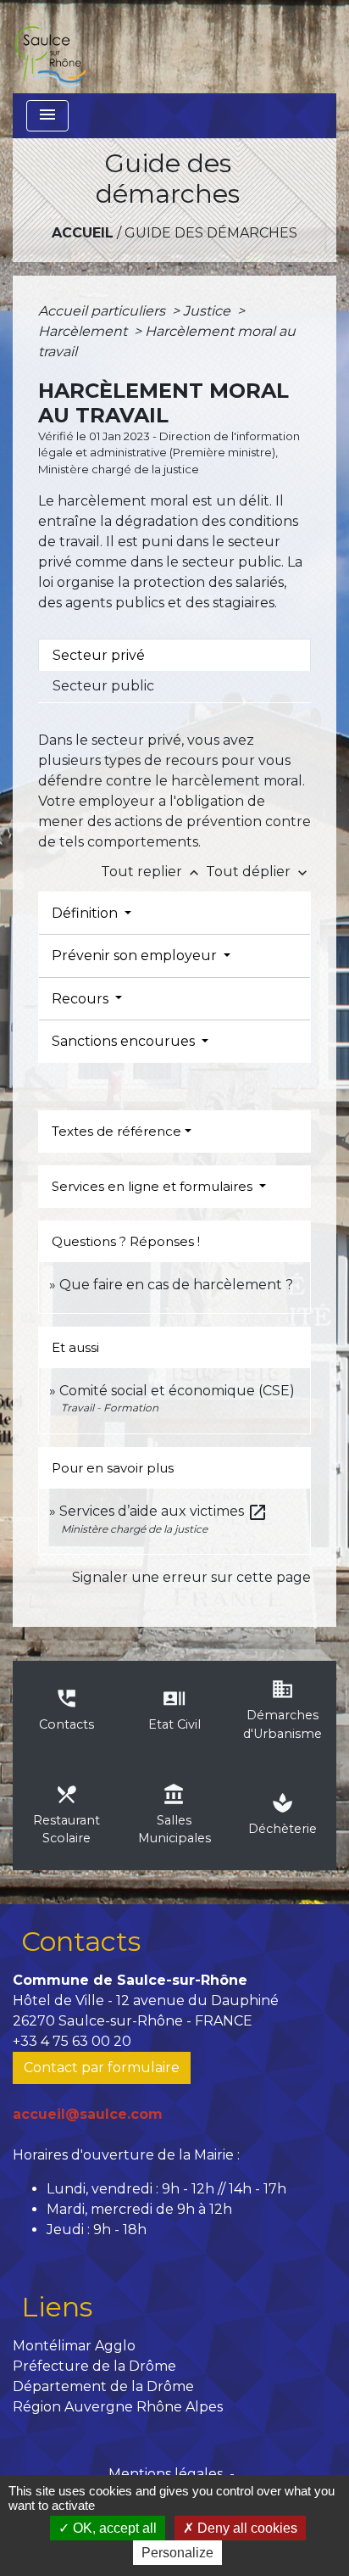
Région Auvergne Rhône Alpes (118, 2407)
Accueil (83, 233)
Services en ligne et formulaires (154, 1186)
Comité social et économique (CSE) (177, 1391)
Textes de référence (116, 1131)
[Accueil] (50, 47)
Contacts (81, 1941)
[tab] (174, 655)
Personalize (177, 2553)
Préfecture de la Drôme (94, 2366)
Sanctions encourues (125, 1041)
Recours (82, 999)
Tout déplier (258, 872)
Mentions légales (166, 2474)
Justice (208, 311)
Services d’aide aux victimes (163, 1511)
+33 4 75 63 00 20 (72, 2041)
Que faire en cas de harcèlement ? (176, 1285)
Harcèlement (84, 331)
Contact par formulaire (102, 2068)
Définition (86, 913)
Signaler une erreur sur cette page (191, 1577)
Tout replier (152, 872)
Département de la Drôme (103, 2386)
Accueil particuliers (103, 311)
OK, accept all (113, 2528)
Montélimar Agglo (74, 2346)
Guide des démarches (211, 233)
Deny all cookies (246, 2528)
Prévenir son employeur (136, 956)
